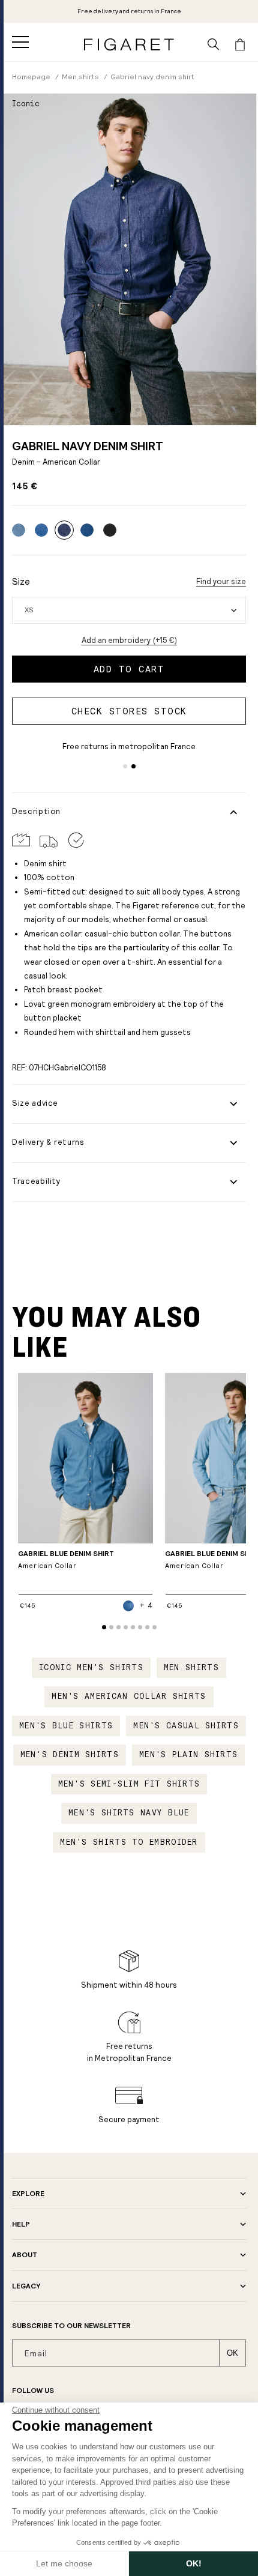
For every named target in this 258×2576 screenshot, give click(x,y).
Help (21, 2224)
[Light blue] (19, 530)
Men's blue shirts (66, 1726)
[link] (129, 11)
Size (21, 581)
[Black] (110, 530)
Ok (232, 2353)
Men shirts (191, 1668)
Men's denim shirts (70, 1755)
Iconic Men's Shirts (91, 1668)
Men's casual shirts (186, 1726)
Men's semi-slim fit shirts (129, 1784)
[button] (20, 42)
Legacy (26, 2286)
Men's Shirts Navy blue (129, 1813)
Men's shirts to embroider (129, 1842)
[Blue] (87, 530)
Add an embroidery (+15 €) (129, 640)
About (25, 2255)
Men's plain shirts (188, 1755)
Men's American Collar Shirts (129, 1697)
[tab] (112, 410)
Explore (28, 2194)
